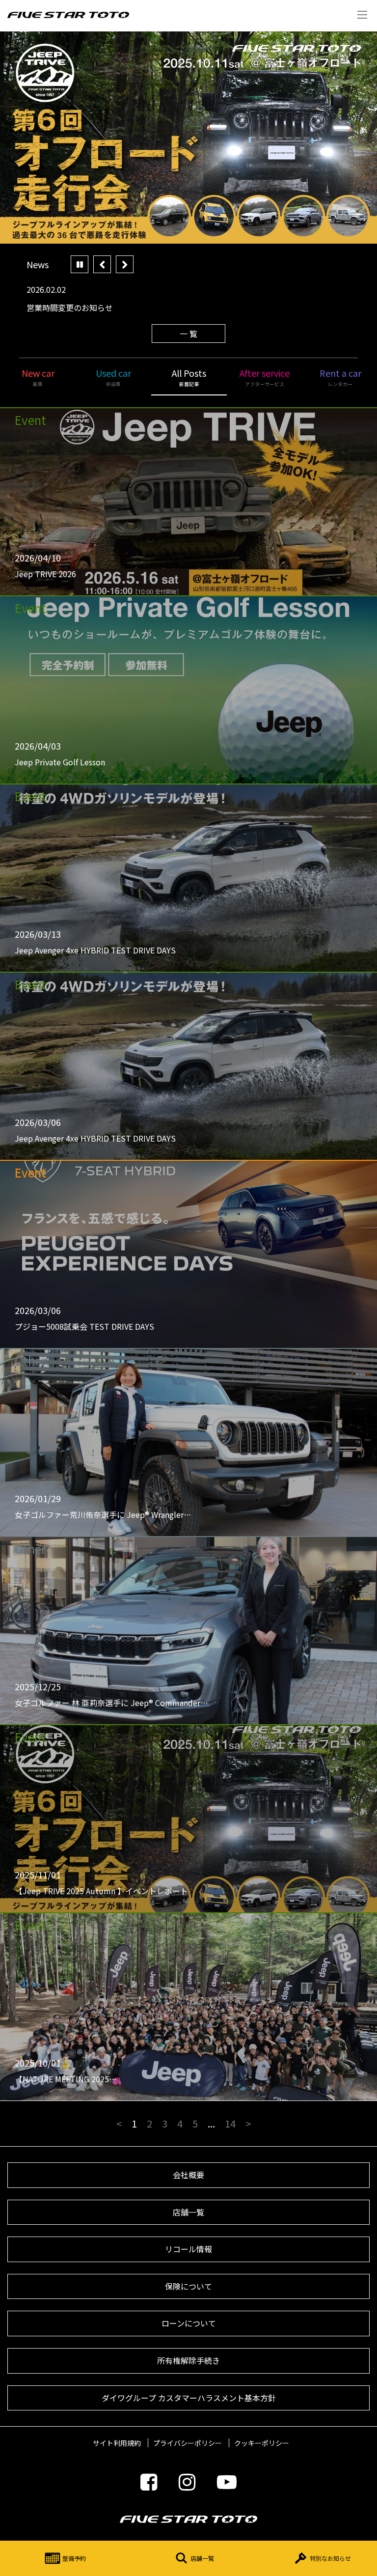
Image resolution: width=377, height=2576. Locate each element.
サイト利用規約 (117, 2443)
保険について (188, 2286)
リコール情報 (188, 2249)
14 (230, 2123)
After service (265, 377)
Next (125, 264)
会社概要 (188, 2175)
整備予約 (74, 2558)
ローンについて (189, 2323)
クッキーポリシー (262, 2443)
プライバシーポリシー (188, 2443)
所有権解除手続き (188, 2360)
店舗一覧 (202, 2558)
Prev (102, 264)
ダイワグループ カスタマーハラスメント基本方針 (189, 2398)
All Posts (189, 377)
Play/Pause (80, 264)
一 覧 (188, 334)
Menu (362, 15)
